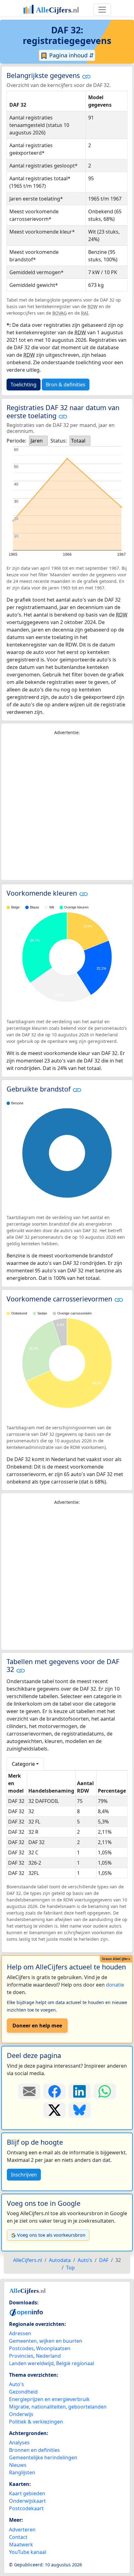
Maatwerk (21, 2545)
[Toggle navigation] (102, 10)
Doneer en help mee (37, 2026)
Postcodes (21, 2348)
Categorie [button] (23, 1764)
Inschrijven (24, 2175)
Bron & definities (66, 385)
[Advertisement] (67, 808)
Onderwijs (21, 2414)
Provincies (21, 2356)
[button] (86, 76)
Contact (18, 2537)
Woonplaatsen (53, 2348)
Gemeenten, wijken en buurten (46, 2341)
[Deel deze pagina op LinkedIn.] (80, 2091)
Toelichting (24, 385)
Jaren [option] (37, 441)
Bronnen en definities (34, 2450)
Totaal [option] (78, 441)
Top (70, 2268)
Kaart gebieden (27, 2493)
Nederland (48, 2356)
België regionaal (75, 2363)
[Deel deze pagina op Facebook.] (54, 2091)
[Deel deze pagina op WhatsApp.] (105, 2091)
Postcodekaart (26, 2508)
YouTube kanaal (28, 2552)
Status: (59, 441)
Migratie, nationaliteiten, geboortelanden (58, 2407)
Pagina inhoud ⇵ (71, 55)
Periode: (16, 441)
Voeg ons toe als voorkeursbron (51, 2235)
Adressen (20, 2333)
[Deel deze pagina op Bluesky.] (80, 2110)
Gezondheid (23, 2392)
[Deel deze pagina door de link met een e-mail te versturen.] (29, 2091)
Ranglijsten (22, 2472)
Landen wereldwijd (31, 2363)
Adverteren (22, 2530)
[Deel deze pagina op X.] (54, 2110)
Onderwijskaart (27, 2501)
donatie (115, 1985)
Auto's (17, 2384)
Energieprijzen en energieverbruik (49, 2399)
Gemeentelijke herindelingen (43, 2457)
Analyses (19, 2443)
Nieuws (18, 2465)
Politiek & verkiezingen (36, 2422)
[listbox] (38, 441)
